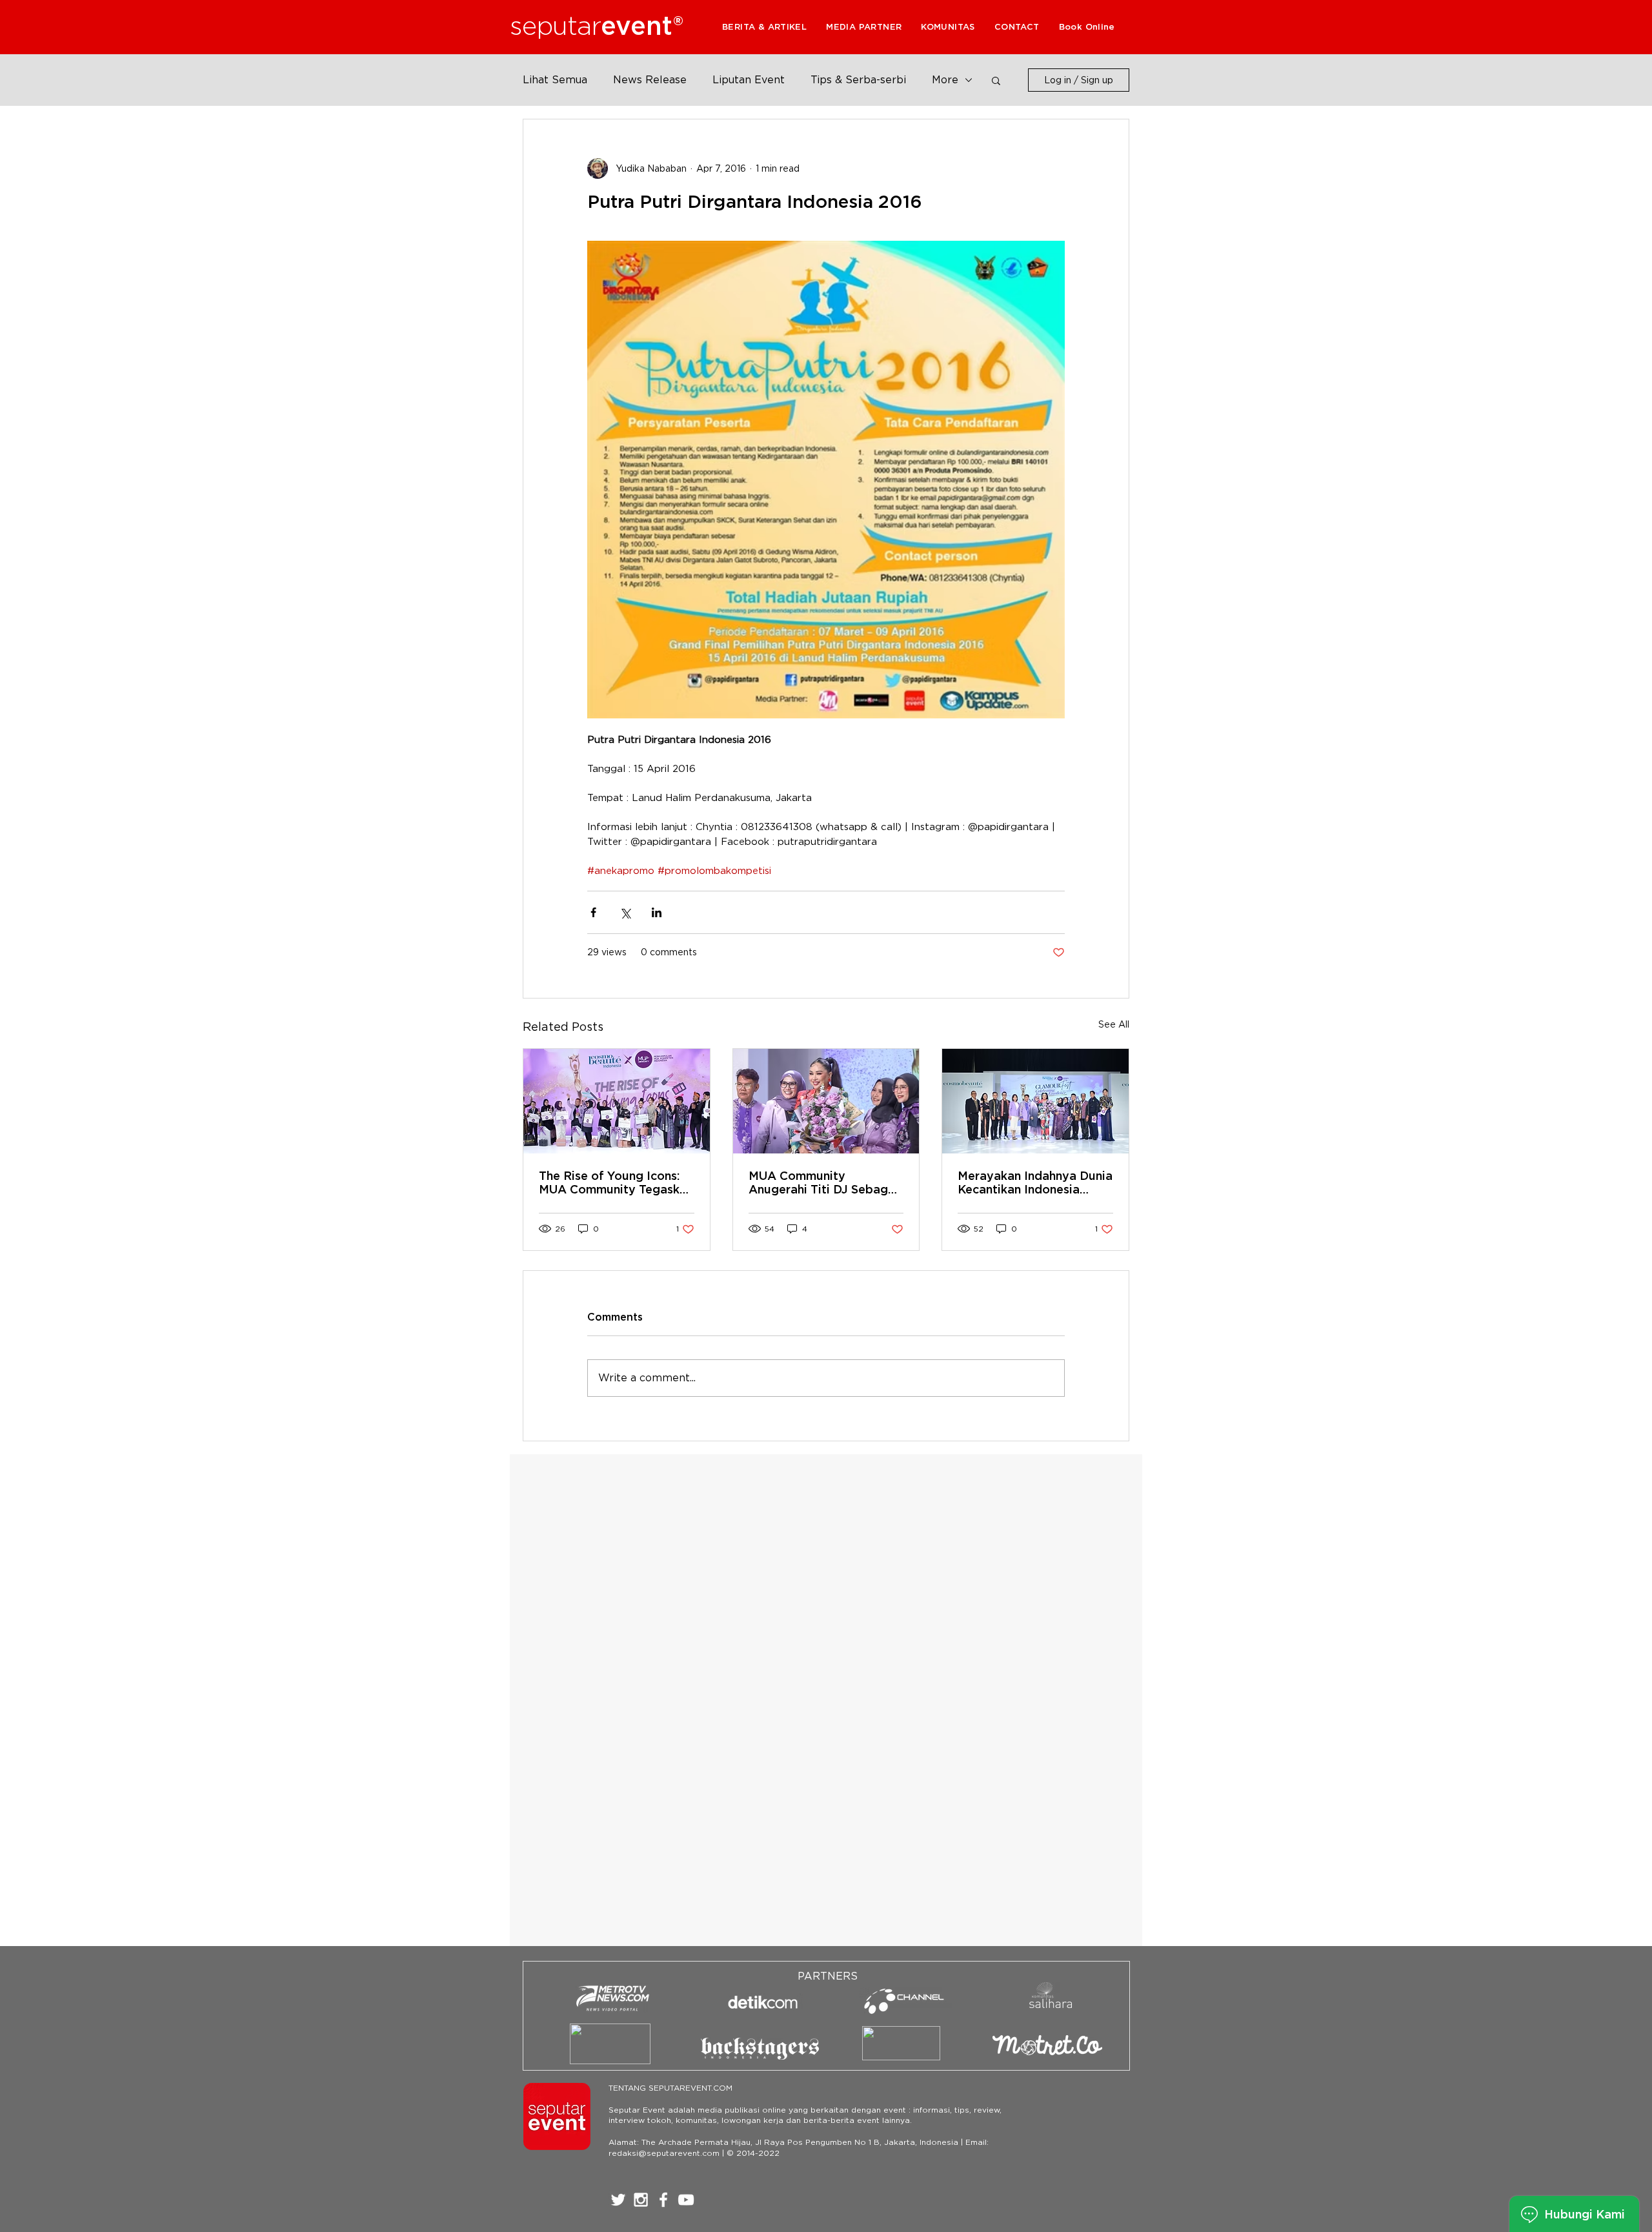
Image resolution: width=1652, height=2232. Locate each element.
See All (1114, 1024)
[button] (864, 27)
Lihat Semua (555, 80)
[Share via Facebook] (593, 912)
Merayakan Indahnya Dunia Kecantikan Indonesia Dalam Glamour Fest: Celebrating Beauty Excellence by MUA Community (1035, 1182)
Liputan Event (749, 80)
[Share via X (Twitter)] (625, 912)
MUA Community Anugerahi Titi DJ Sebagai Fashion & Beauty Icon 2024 (823, 1182)
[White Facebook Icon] (663, 2200)
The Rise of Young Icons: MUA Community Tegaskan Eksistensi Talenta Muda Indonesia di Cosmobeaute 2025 (616, 1182)
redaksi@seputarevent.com (664, 2153)
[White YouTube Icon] (686, 2200)
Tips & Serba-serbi (858, 80)
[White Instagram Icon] (641, 2200)
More (945, 80)
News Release (650, 80)
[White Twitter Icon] (618, 2200)
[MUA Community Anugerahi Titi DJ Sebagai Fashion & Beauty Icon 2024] (826, 1101)
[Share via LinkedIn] (657, 912)
